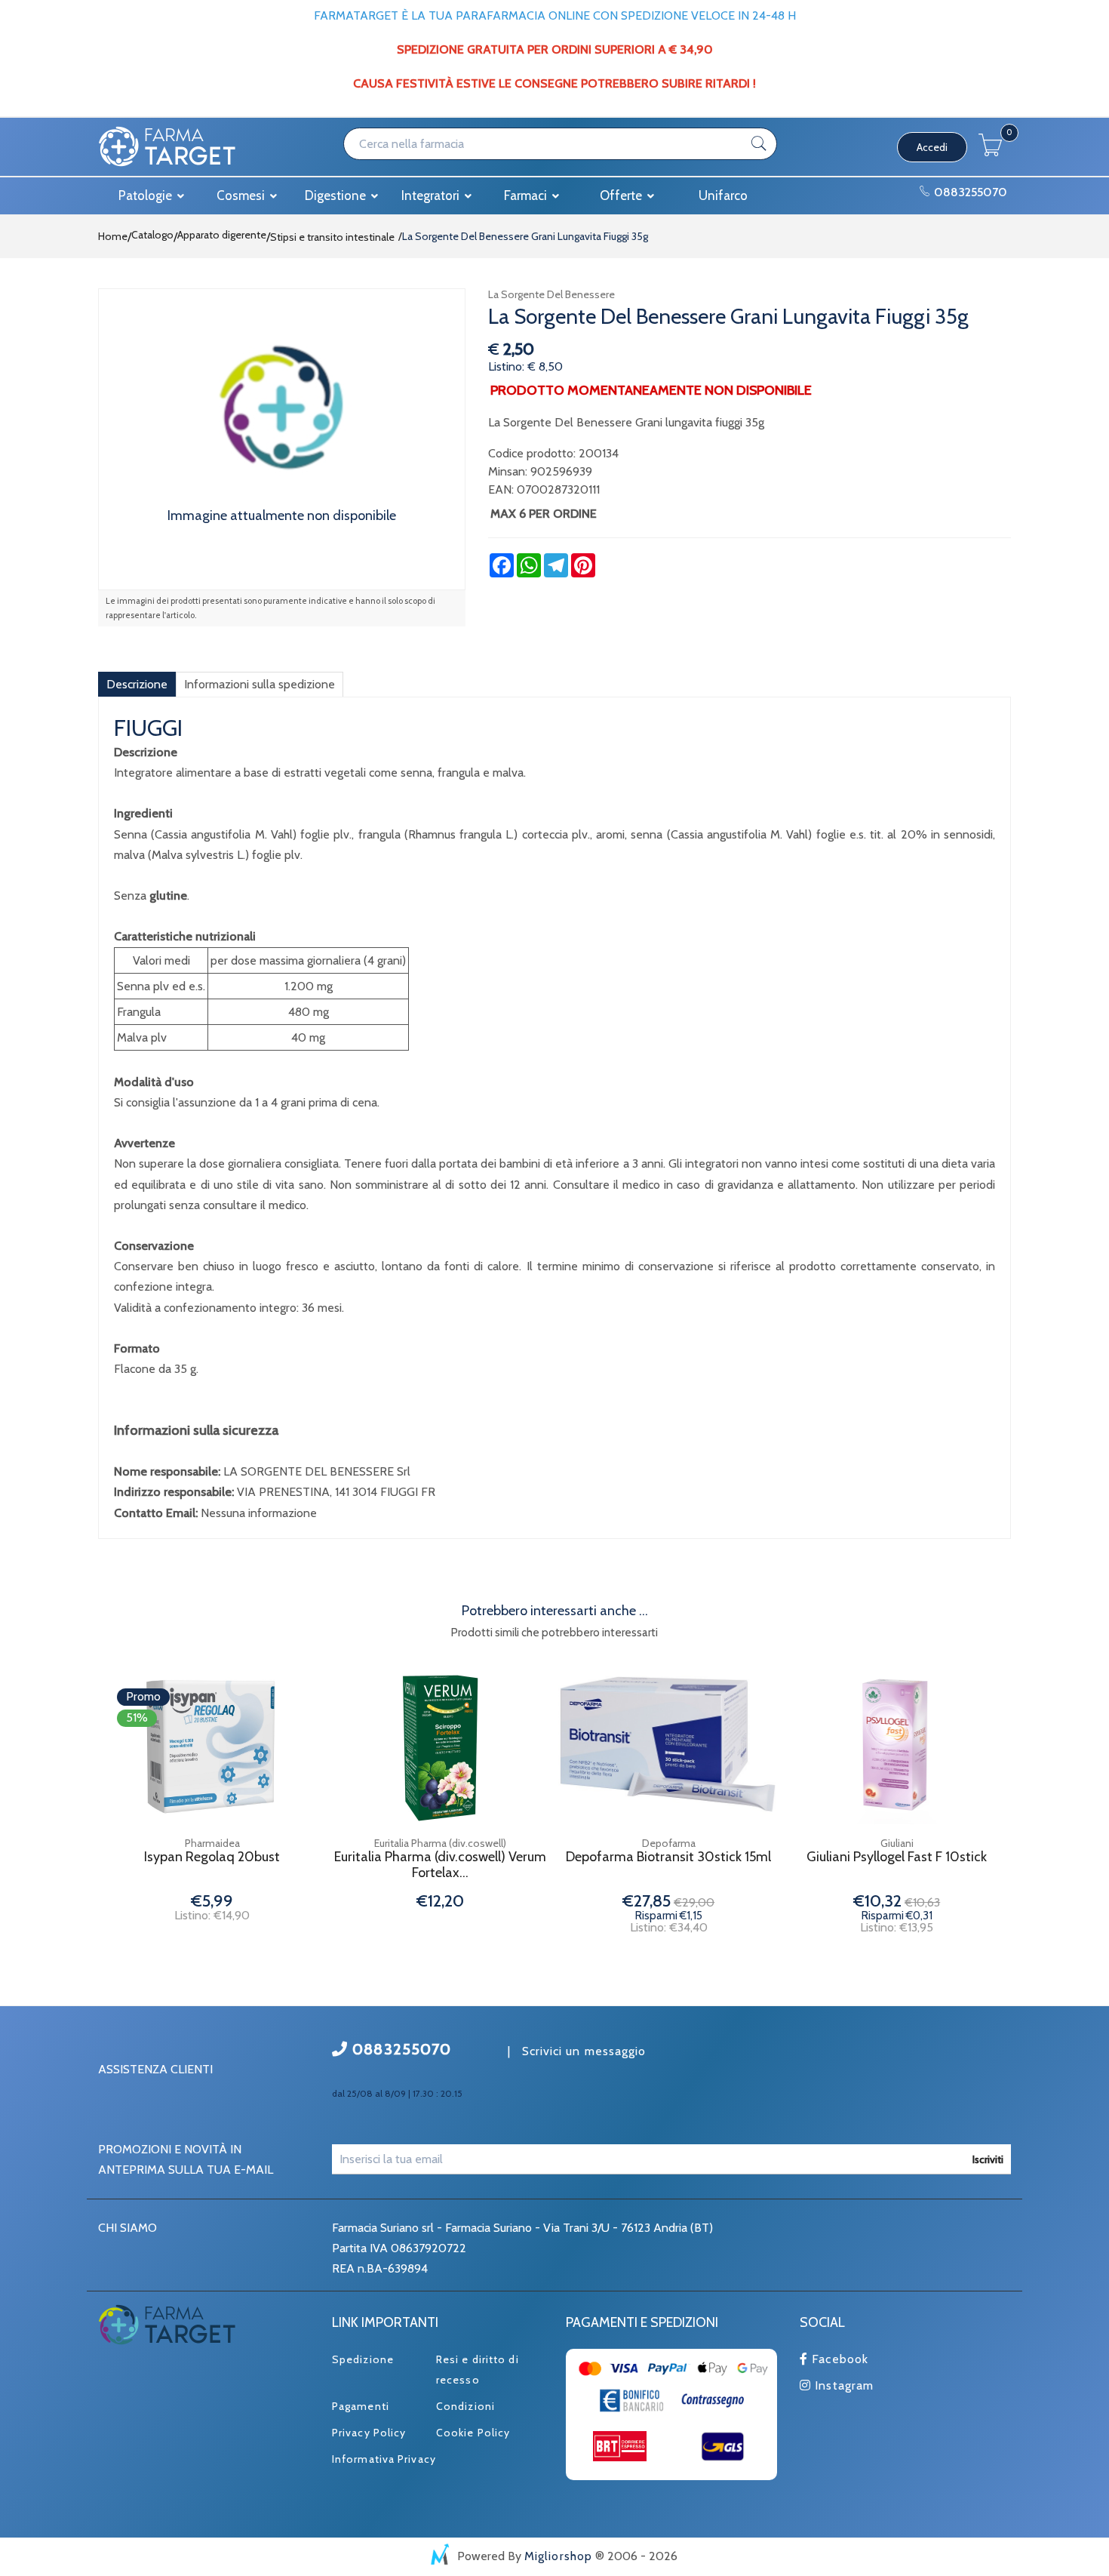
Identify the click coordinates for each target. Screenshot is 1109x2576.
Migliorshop (558, 2556)
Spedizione (363, 2359)
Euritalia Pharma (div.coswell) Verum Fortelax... (440, 1865)
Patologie (147, 195)
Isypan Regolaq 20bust (212, 1857)
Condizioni (465, 2406)
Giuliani (897, 1843)
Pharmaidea (212, 1843)
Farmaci (527, 195)
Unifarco (723, 195)
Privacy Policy (369, 2433)
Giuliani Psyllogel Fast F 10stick (897, 1857)
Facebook (838, 2359)
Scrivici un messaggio (584, 2051)
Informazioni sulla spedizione (260, 684)
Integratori (432, 195)
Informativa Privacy (384, 2459)
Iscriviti (988, 2159)
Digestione (337, 195)
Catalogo (152, 235)
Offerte (622, 195)
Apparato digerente (222, 235)
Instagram (842, 2385)
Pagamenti (361, 2406)
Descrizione (137, 684)
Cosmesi (242, 195)
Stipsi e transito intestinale (332, 237)
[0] (991, 152)
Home (113, 236)
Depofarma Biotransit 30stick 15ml (668, 1857)
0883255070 (969, 192)
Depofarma (669, 1843)
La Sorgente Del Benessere (551, 294)
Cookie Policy (473, 2433)
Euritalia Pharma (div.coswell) (440, 1843)
